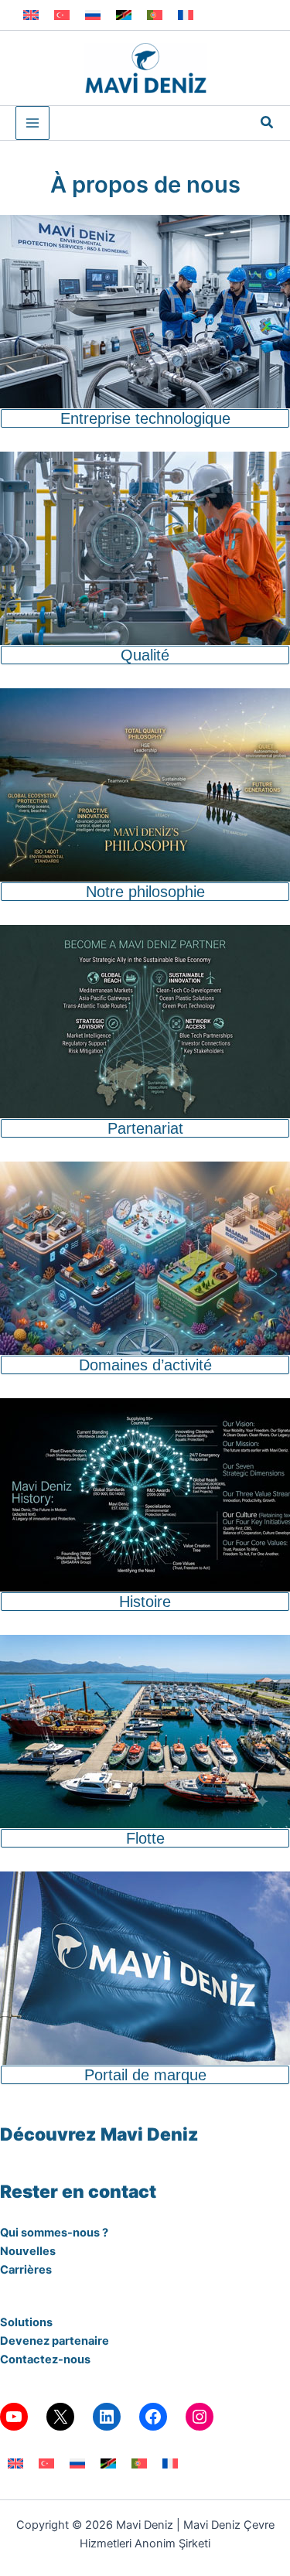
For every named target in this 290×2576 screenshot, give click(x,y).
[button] (268, 123)
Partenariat (145, 1128)
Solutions (26, 2322)
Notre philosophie (145, 892)
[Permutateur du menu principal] (32, 123)
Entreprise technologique (145, 418)
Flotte (145, 1838)
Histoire (145, 1602)
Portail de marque (145, 2075)
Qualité (145, 655)
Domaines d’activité (145, 1365)
